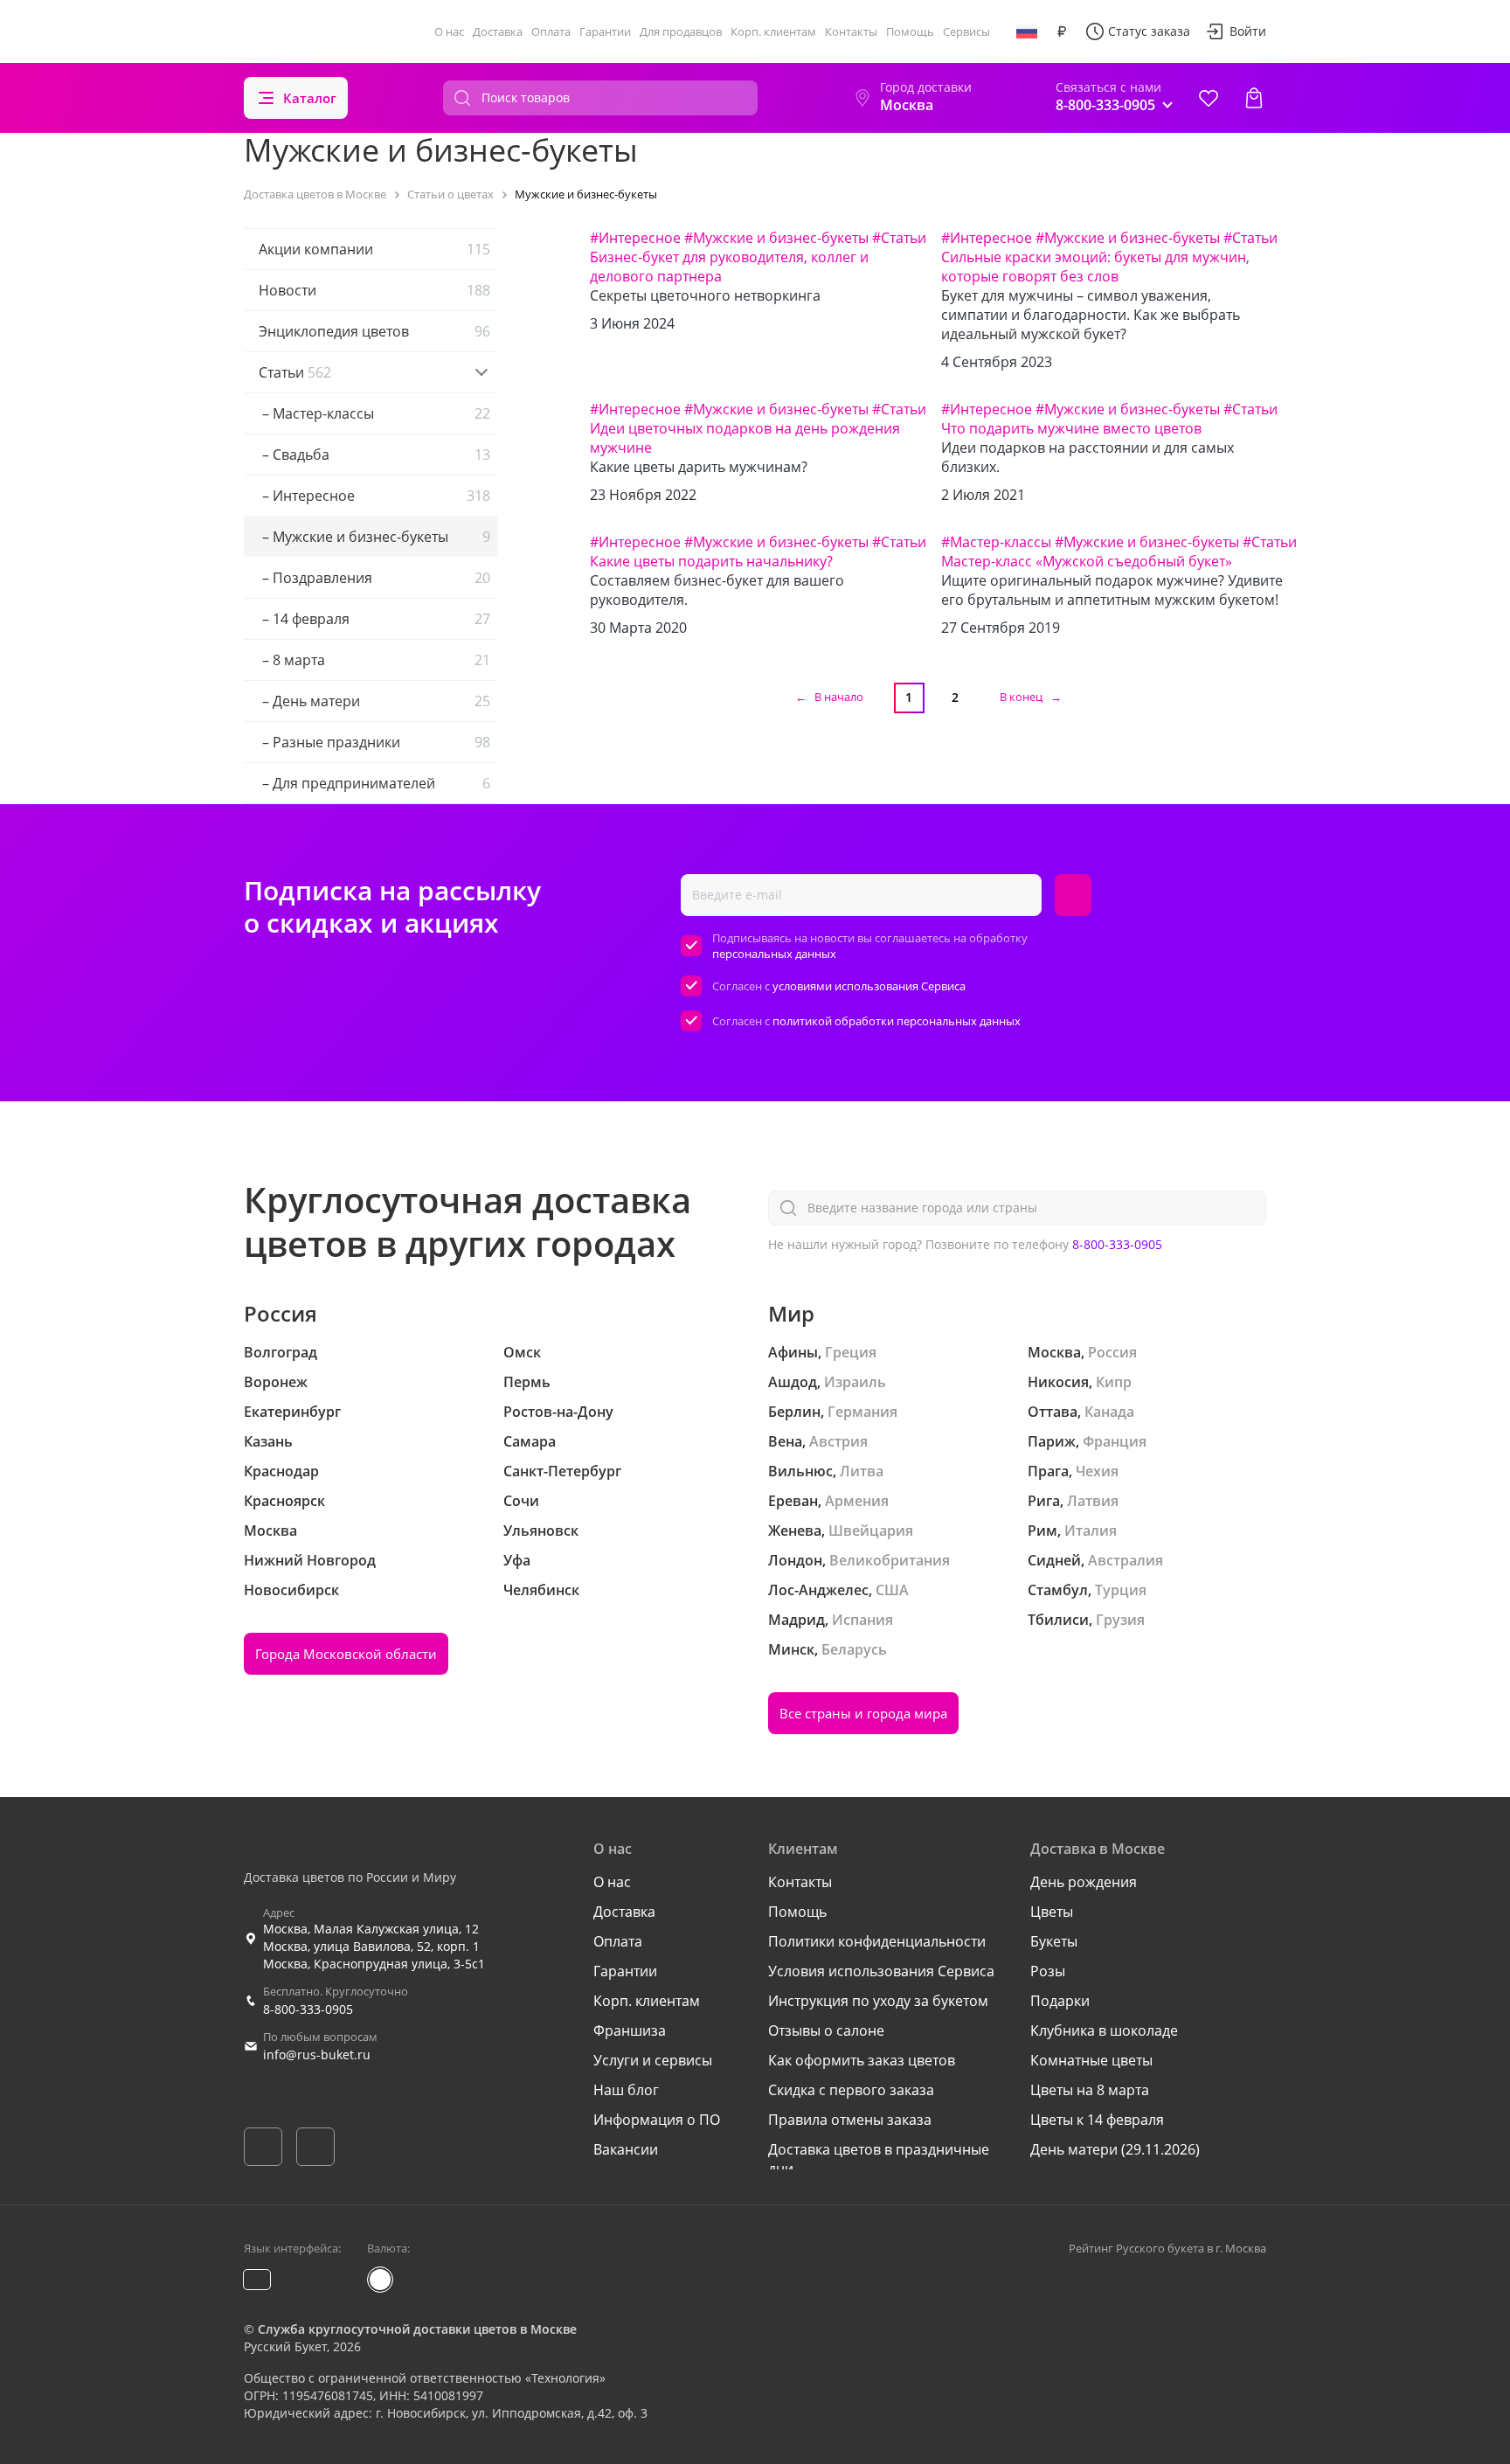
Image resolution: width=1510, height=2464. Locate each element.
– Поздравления (374, 578)
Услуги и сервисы (653, 2060)
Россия (1112, 1352)
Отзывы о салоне (826, 2030)
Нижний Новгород (310, 1560)
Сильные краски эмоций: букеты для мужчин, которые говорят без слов (1095, 267)
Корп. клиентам (773, 31)
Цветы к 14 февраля (1097, 2120)
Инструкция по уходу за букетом (878, 2001)
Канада (1109, 1412)
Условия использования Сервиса (881, 1971)
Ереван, (795, 1501)
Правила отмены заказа (850, 2120)
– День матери (374, 701)
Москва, (1056, 1352)
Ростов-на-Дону (558, 1412)
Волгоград (281, 1352)
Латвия (1093, 1501)
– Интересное (374, 496)
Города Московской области (346, 1654)
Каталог (310, 98)
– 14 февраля (374, 619)
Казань (268, 1441)
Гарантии (605, 31)
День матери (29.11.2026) (1115, 2149)
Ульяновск (541, 1530)
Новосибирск (291, 1590)
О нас (449, 31)
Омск (522, 1352)
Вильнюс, (802, 1471)
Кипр (1114, 1382)
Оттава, (1054, 1412)
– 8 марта (374, 660)
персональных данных (774, 954)
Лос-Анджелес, (820, 1590)
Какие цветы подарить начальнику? (711, 561)
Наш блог (626, 2090)
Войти (1248, 31)
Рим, (1044, 1530)
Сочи (521, 1501)
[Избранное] (1209, 98)
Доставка (498, 31)
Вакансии (626, 2149)
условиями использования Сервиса (869, 986)
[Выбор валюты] (1062, 31)
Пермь (527, 1382)
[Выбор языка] (1027, 31)
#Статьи (899, 238)
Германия (862, 1412)
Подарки (1060, 2001)
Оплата (551, 31)
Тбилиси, (1060, 1620)
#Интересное (635, 238)
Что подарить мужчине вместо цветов (1071, 428)
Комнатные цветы (1091, 2060)
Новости (374, 290)
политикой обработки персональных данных (897, 1021)
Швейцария (871, 1530)
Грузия (1120, 1620)
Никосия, (1060, 1382)
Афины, (795, 1352)
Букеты (1054, 1941)
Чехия (1097, 1471)
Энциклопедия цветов (374, 331)
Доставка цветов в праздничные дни (879, 2159)
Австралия (1126, 1560)
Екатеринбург (292, 1412)
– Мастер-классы (374, 413)
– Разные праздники (374, 742)
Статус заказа (1149, 31)
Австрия (838, 1441)
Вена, (787, 1441)
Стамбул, (1060, 1590)
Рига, (1046, 1501)
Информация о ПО (657, 2120)
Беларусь (854, 1649)
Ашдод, (794, 1382)
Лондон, (797, 1560)
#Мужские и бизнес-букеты (776, 238)
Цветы (1052, 1912)
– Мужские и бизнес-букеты (374, 537)
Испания (862, 1620)
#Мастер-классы (996, 542)
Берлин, (796, 1412)
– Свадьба (374, 455)
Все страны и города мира (863, 1713)
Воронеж (276, 1382)
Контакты (851, 31)
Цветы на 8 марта (1090, 2090)
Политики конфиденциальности (877, 1941)
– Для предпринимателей (374, 783)
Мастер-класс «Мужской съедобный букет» (1087, 561)
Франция (1115, 1441)
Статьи (295, 372)
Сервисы (966, 31)
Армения (857, 1501)
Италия (1091, 1530)
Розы (1048, 1971)
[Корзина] (1254, 98)
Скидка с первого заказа (851, 2090)
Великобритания (890, 1560)
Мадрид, (798, 1620)
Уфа (517, 1560)
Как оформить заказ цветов (862, 2060)
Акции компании (374, 249)
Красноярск (284, 1501)
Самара (530, 1441)
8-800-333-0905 (1117, 1244)
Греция (851, 1352)
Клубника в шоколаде (1104, 2030)
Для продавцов (681, 31)
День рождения (1084, 1882)
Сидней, (1056, 1560)
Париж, (1053, 1441)
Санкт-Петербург (562, 1471)
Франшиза (630, 2030)
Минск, (793, 1649)
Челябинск (541, 1590)
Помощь (910, 31)
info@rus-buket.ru (317, 2054)
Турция (1121, 1590)
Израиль (855, 1382)
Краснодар (281, 1471)
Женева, (797, 1530)
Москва (270, 1530)
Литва (862, 1471)
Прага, (1050, 1471)
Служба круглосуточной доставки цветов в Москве (417, 2329)
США (892, 1590)
